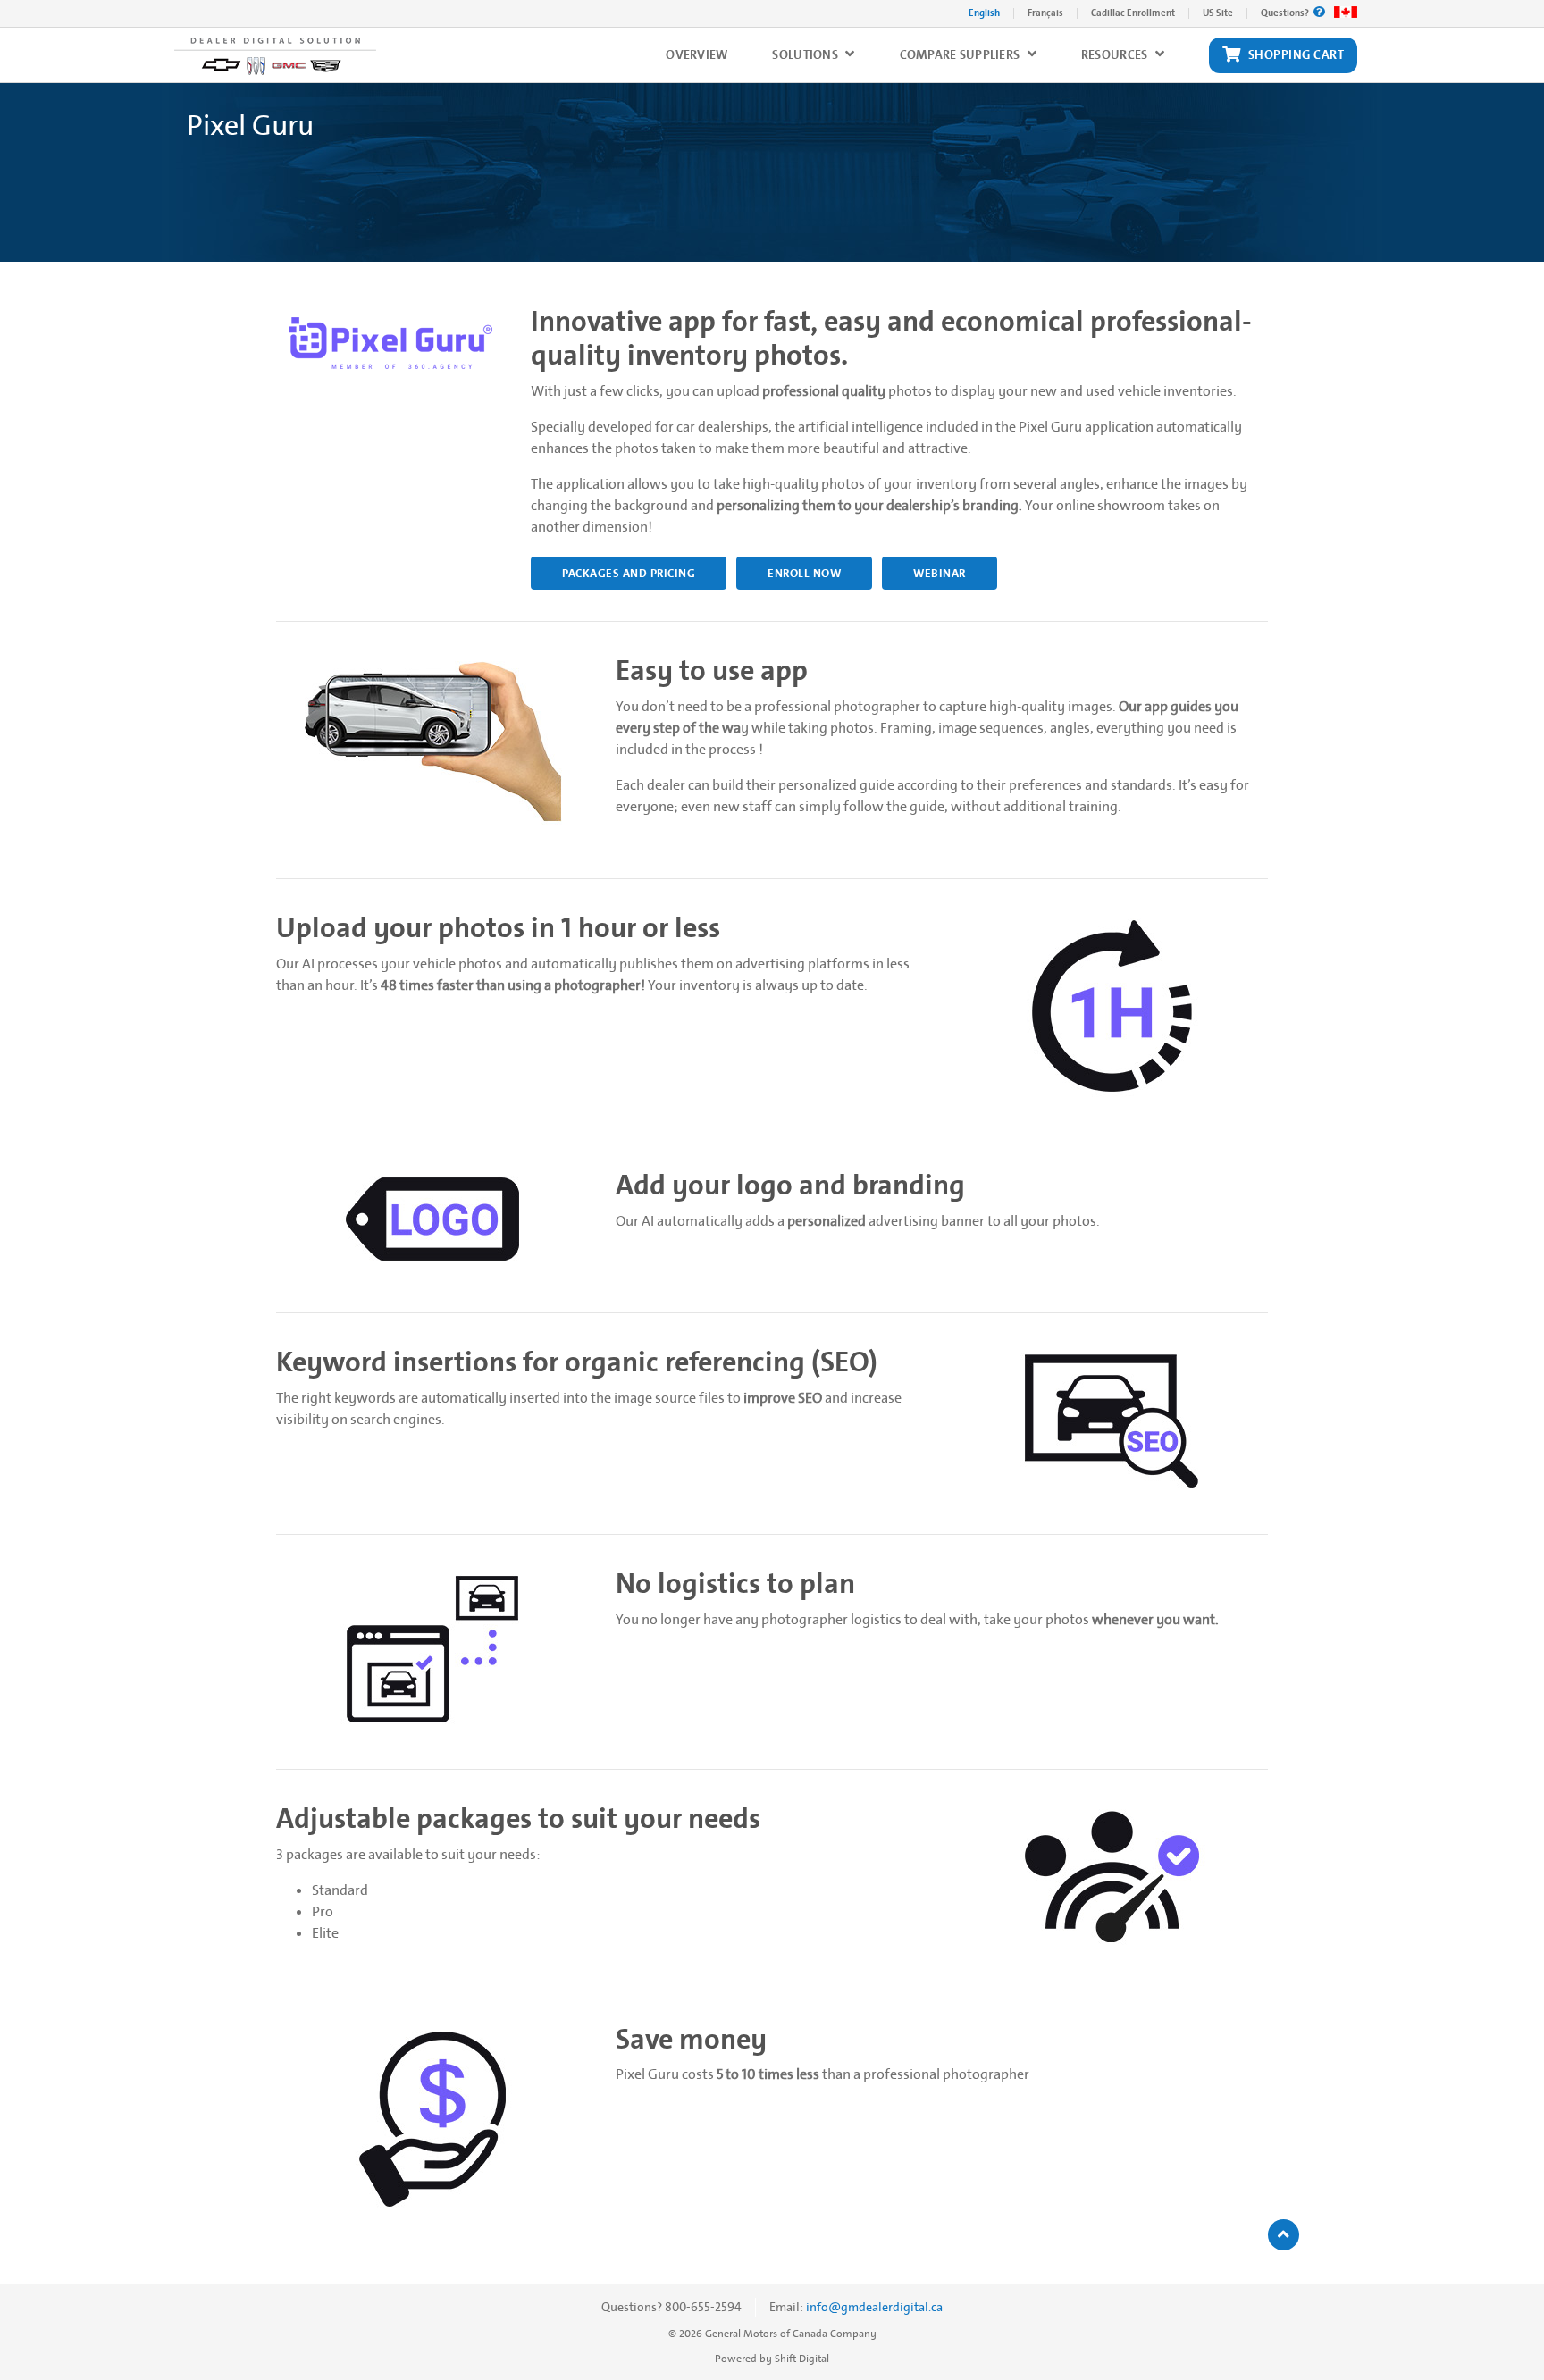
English (984, 13)
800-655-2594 (703, 2307)
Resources (1116, 55)
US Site (1218, 13)
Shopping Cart (1296, 55)
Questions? (1286, 13)
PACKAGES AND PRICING (629, 573)
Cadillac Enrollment (1133, 13)
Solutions (806, 55)
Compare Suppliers (961, 55)
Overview (696, 55)
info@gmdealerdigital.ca (874, 2307)
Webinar (940, 573)
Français (1045, 13)
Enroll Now (804, 573)
